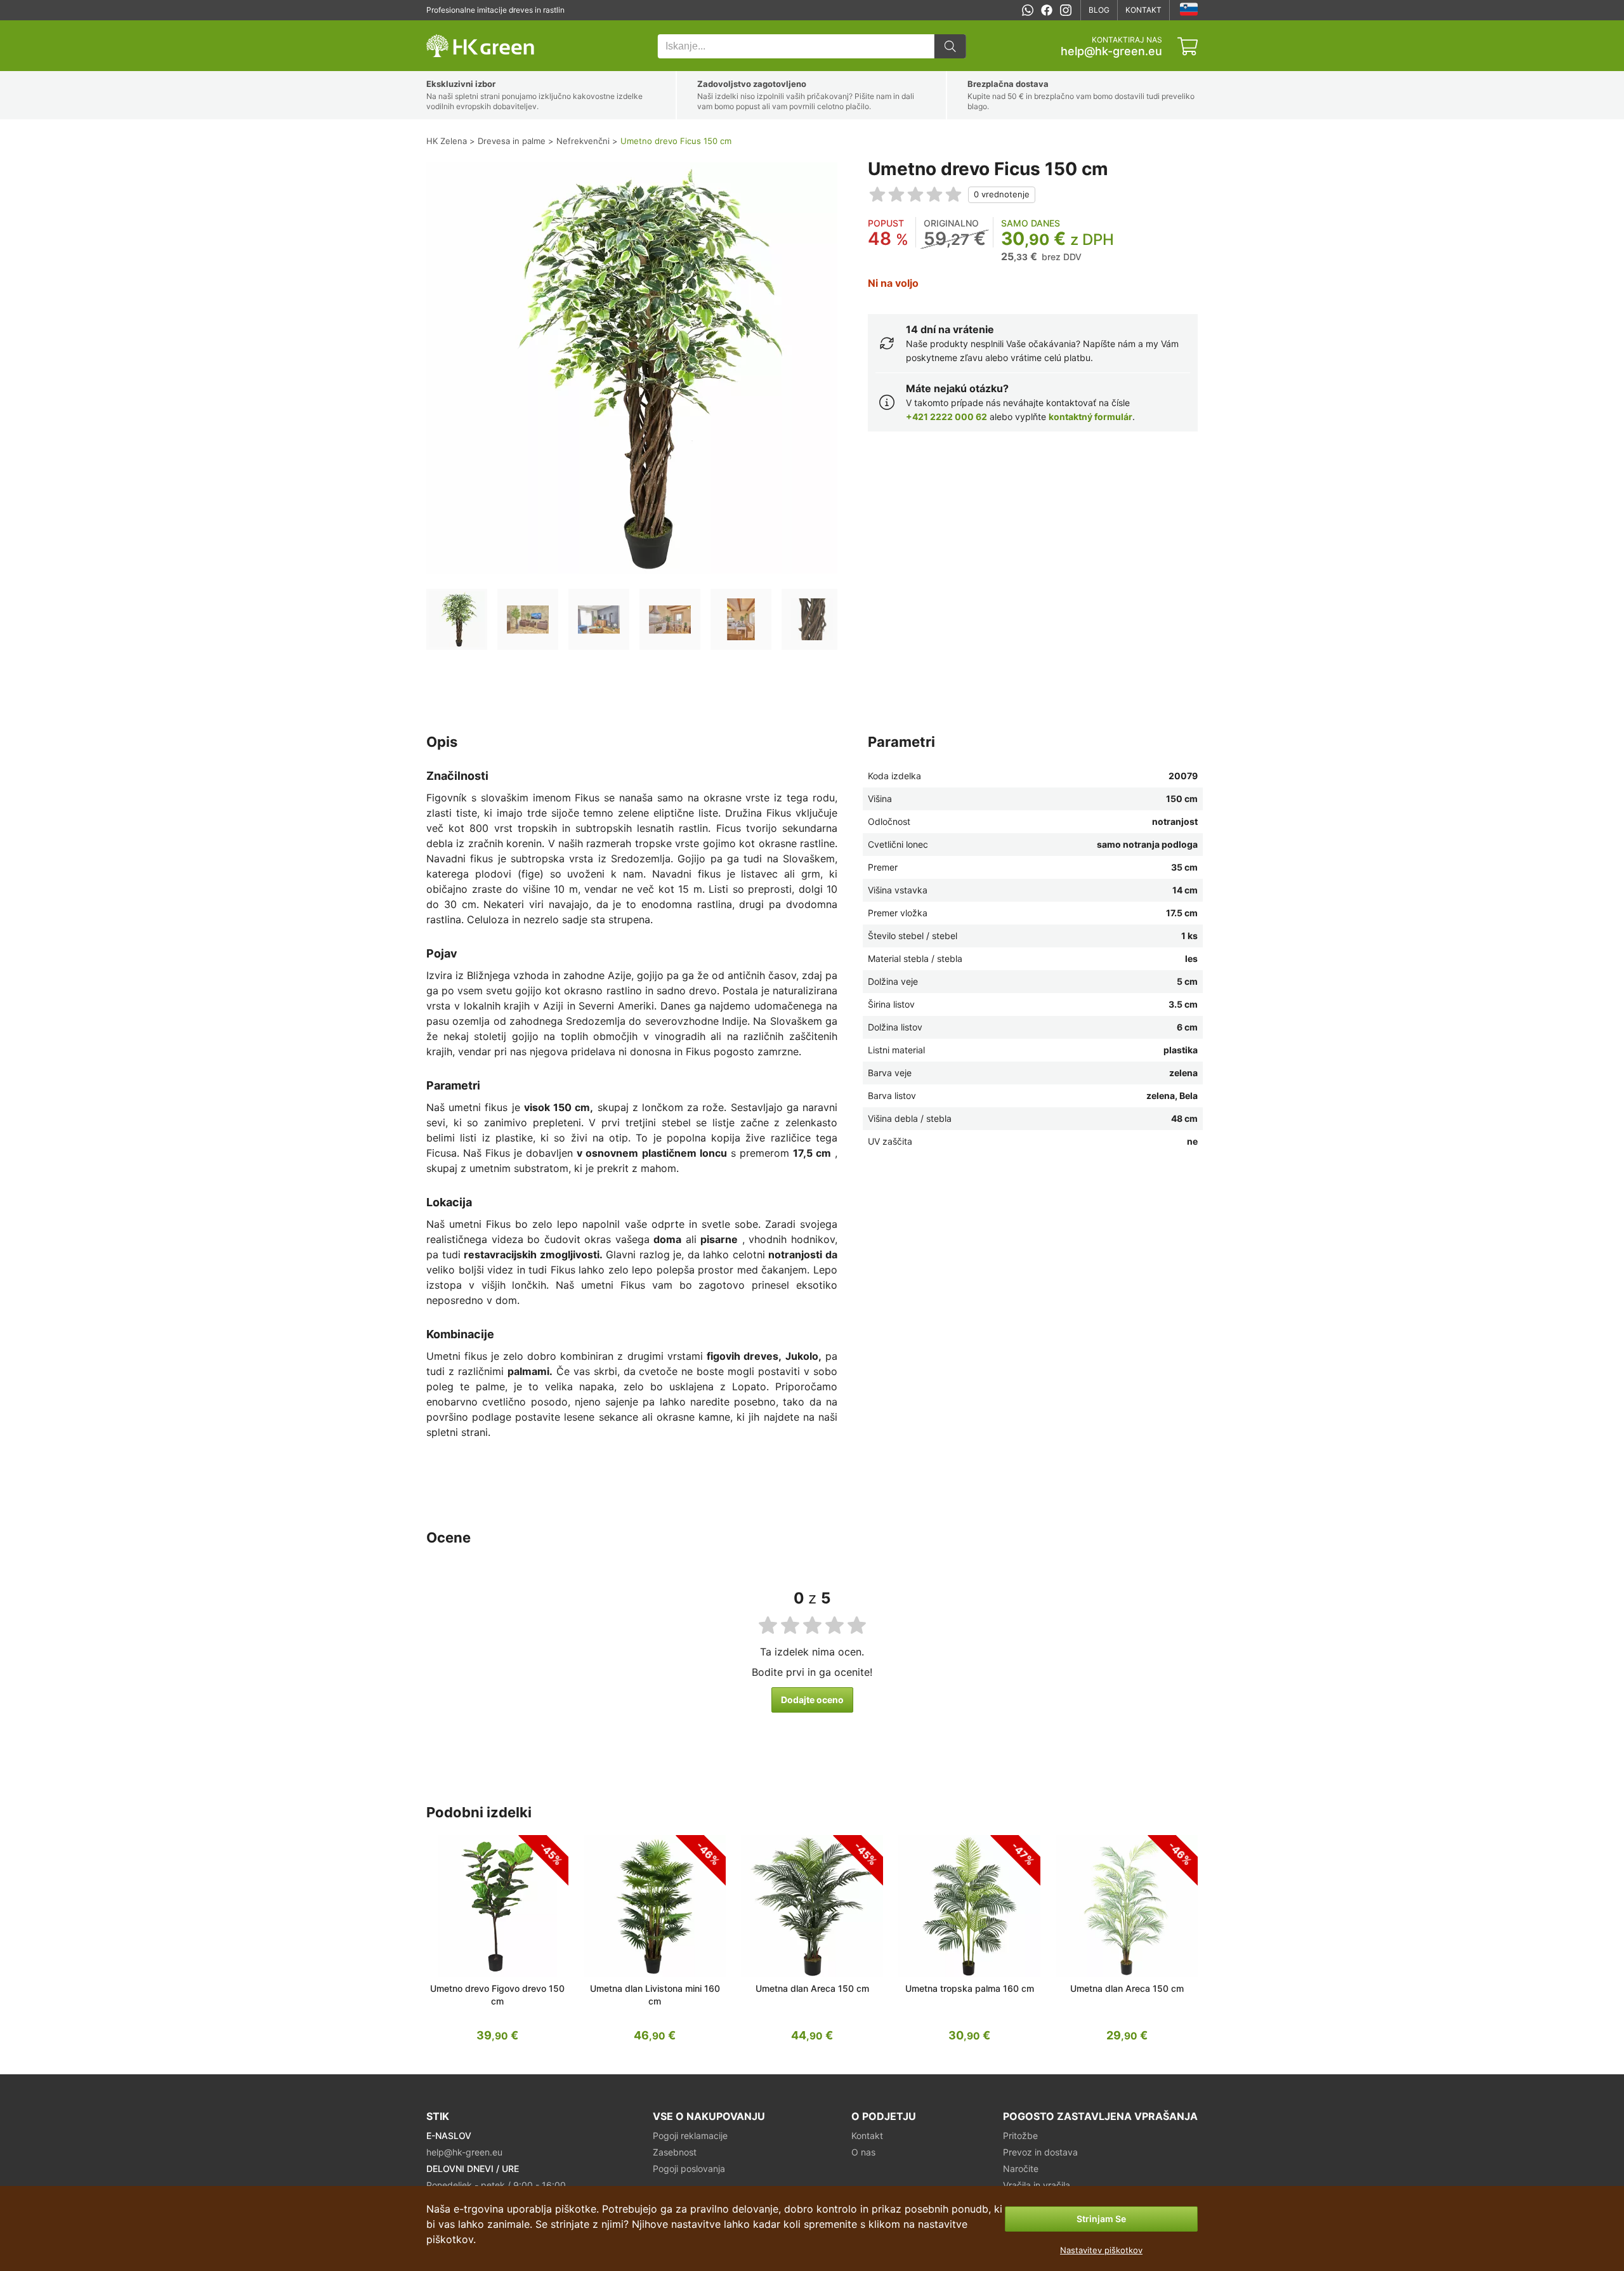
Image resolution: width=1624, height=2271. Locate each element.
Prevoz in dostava (1040, 2152)
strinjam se (1101, 2219)
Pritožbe (1020, 2136)
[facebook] (1047, 10)
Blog (1099, 10)
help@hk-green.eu (1111, 51)
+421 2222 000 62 (946, 417)
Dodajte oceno (812, 1700)
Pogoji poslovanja (689, 2169)
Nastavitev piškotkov (1101, 2250)
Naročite (1021, 2169)
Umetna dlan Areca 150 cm (812, 1988)
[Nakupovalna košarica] (1188, 46)
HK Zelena (445, 27)
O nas (863, 2152)
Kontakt (1143, 10)
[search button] (950, 46)
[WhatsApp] (1028, 10)
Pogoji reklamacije (690, 2136)
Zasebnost (675, 2152)
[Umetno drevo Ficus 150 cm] (457, 619)
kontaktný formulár (1090, 417)
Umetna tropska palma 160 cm (970, 1988)
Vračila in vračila (1037, 2185)
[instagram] (1066, 10)
